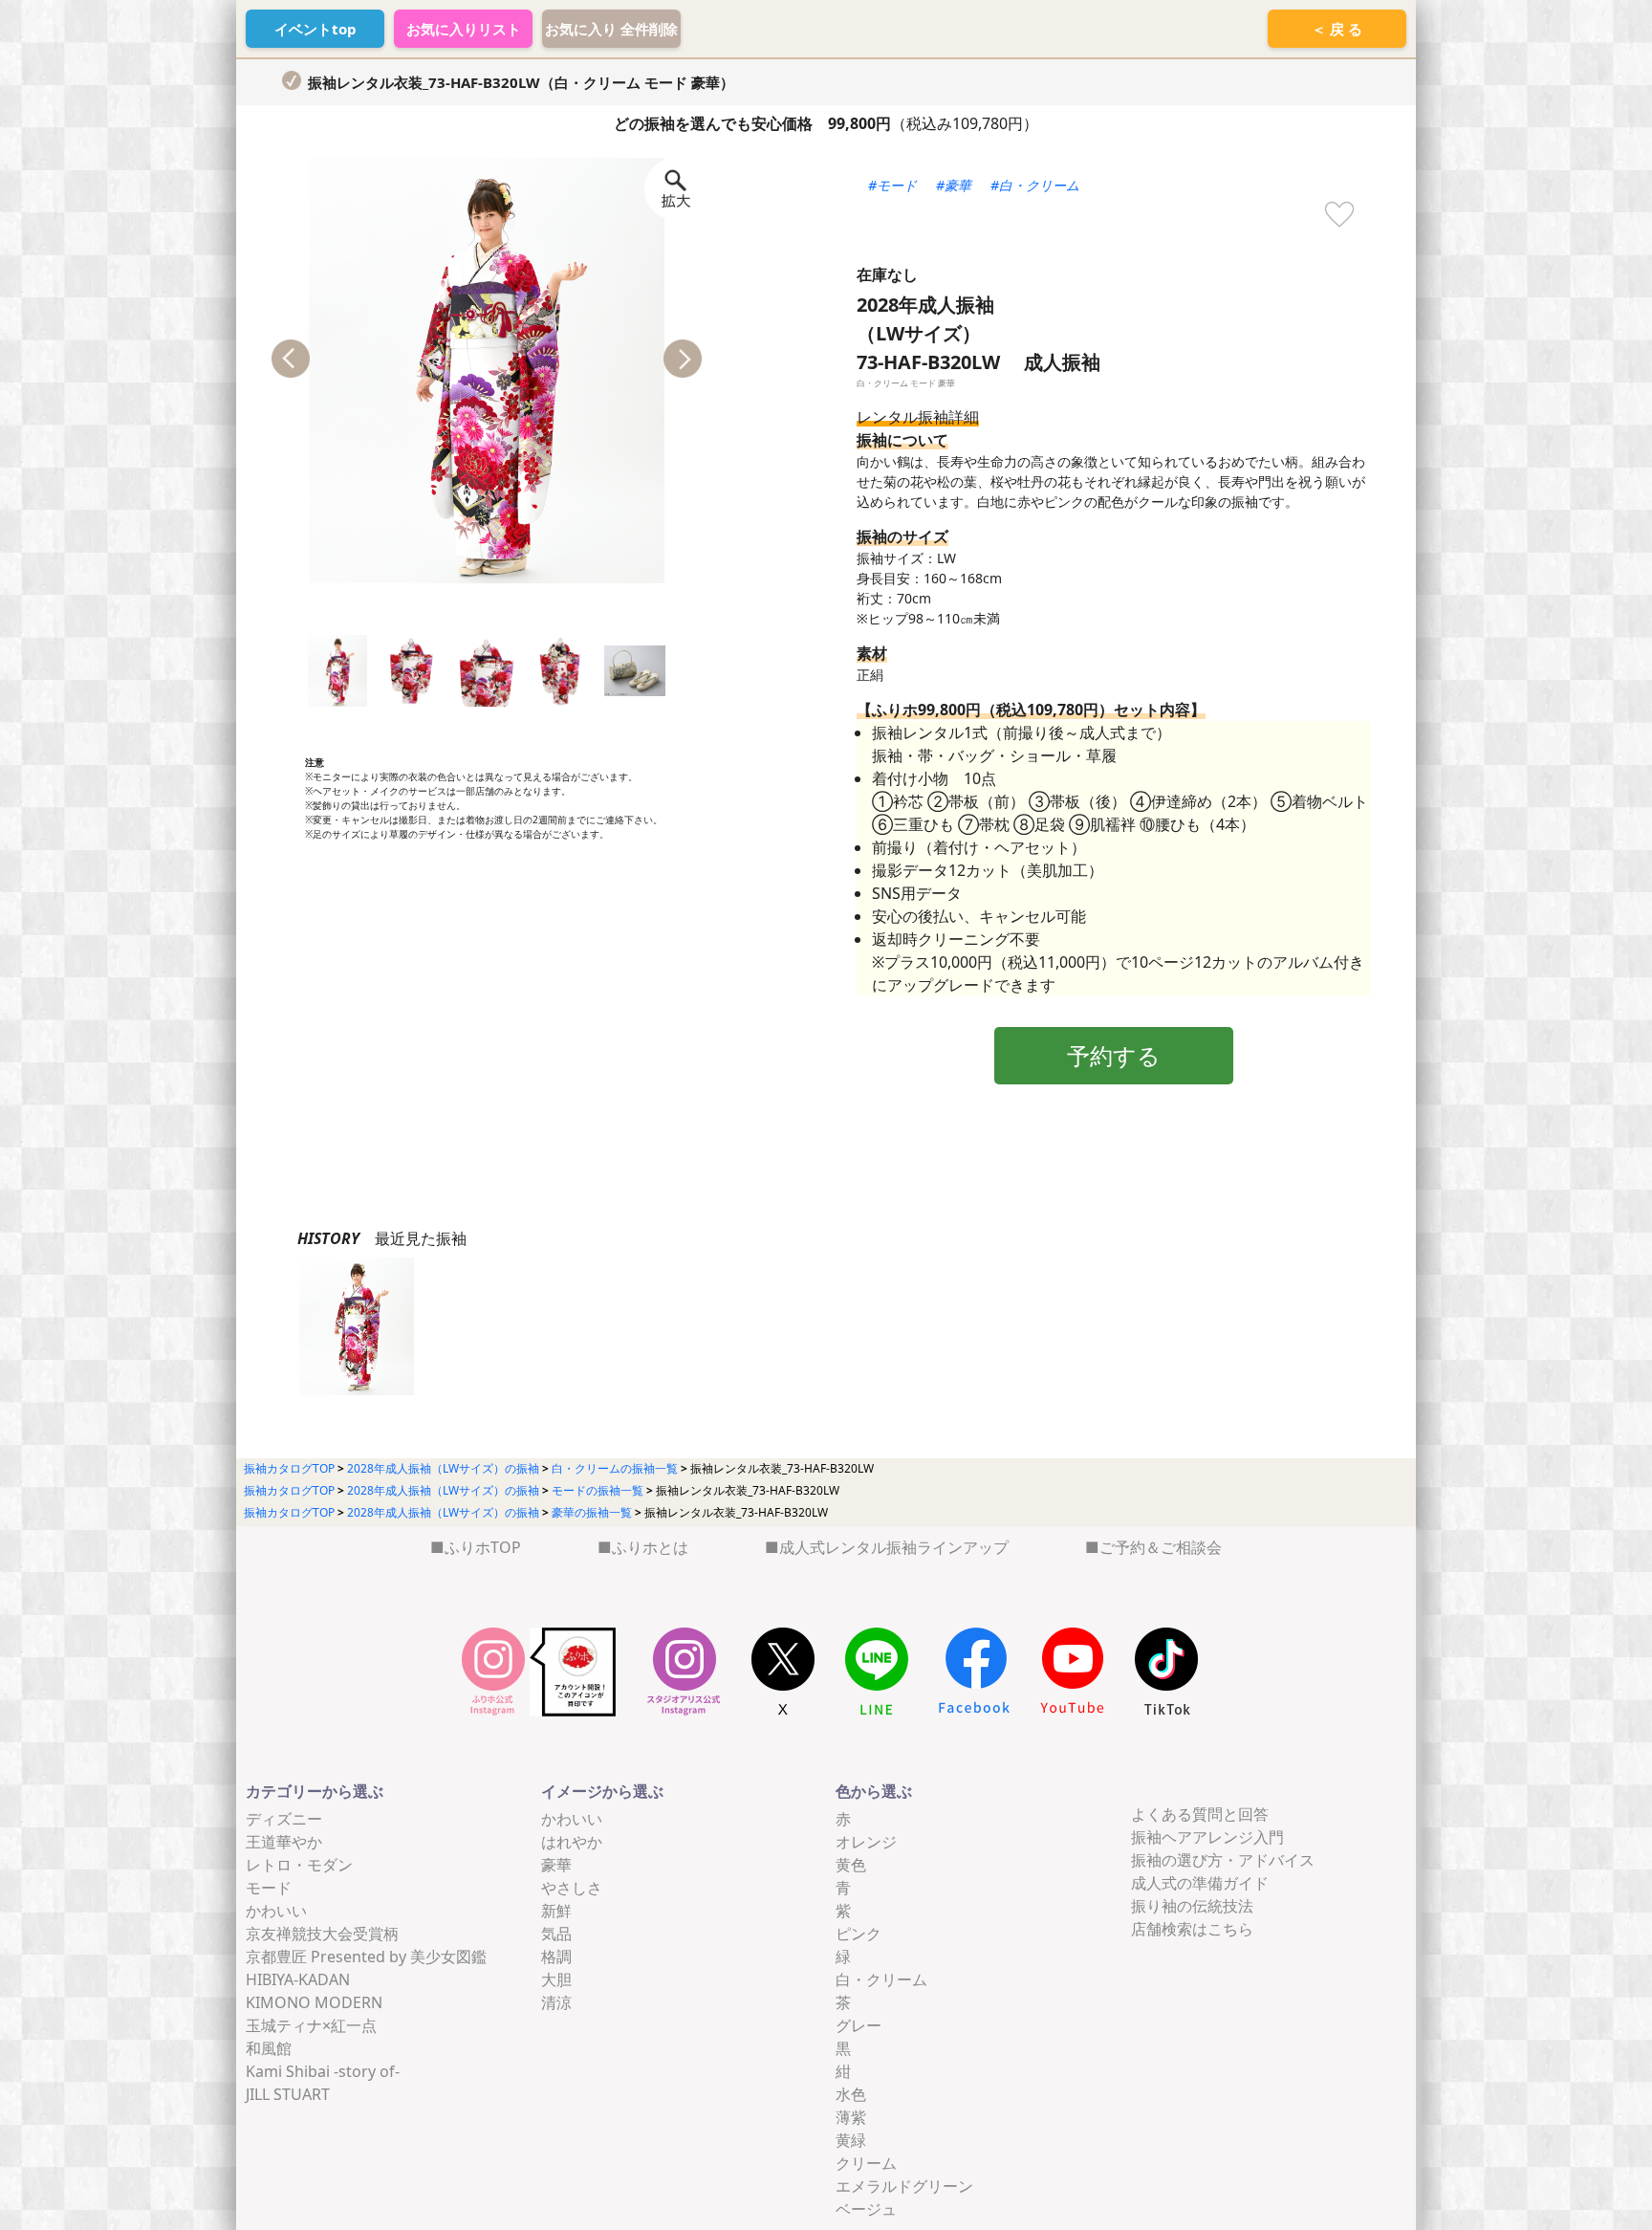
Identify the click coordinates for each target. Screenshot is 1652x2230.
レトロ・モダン (299, 1865)
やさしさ (572, 1888)
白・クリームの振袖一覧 (615, 1468)
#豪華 (954, 185)
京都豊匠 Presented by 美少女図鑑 (366, 1957)
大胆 (556, 1979)
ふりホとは (650, 1547)
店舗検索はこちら (1192, 1929)
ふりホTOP (483, 1547)
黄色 (851, 1865)
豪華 (556, 1865)
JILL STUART (288, 2094)
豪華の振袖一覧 (592, 1512)
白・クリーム (881, 1979)
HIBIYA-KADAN (298, 1979)
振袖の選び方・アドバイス (1223, 1860)
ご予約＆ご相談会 (1161, 1547)
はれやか (572, 1842)
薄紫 (851, 2117)
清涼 (556, 2002)
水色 (851, 2094)
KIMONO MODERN (314, 2002)
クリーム (866, 2163)
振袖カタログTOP (289, 1468)
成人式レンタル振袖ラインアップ (894, 1547)
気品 (556, 1934)
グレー (859, 2025)
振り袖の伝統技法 (1192, 1906)
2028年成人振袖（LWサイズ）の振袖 (443, 1468)
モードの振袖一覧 (598, 1490)
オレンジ (866, 1842)
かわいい (276, 1911)
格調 (556, 1957)
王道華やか (284, 1842)
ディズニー (284, 1819)
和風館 (269, 2048)
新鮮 (556, 1911)
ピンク (859, 1934)
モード (269, 1888)
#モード (892, 185)
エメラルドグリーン (904, 2186)
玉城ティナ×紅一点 (311, 2025)
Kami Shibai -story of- (323, 2071)
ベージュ (866, 2209)
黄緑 (851, 2140)
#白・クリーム (1035, 185)
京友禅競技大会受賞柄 (322, 1934)
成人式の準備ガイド (1200, 1883)
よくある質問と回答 (1200, 1814)
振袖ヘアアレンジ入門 (1207, 1837)
